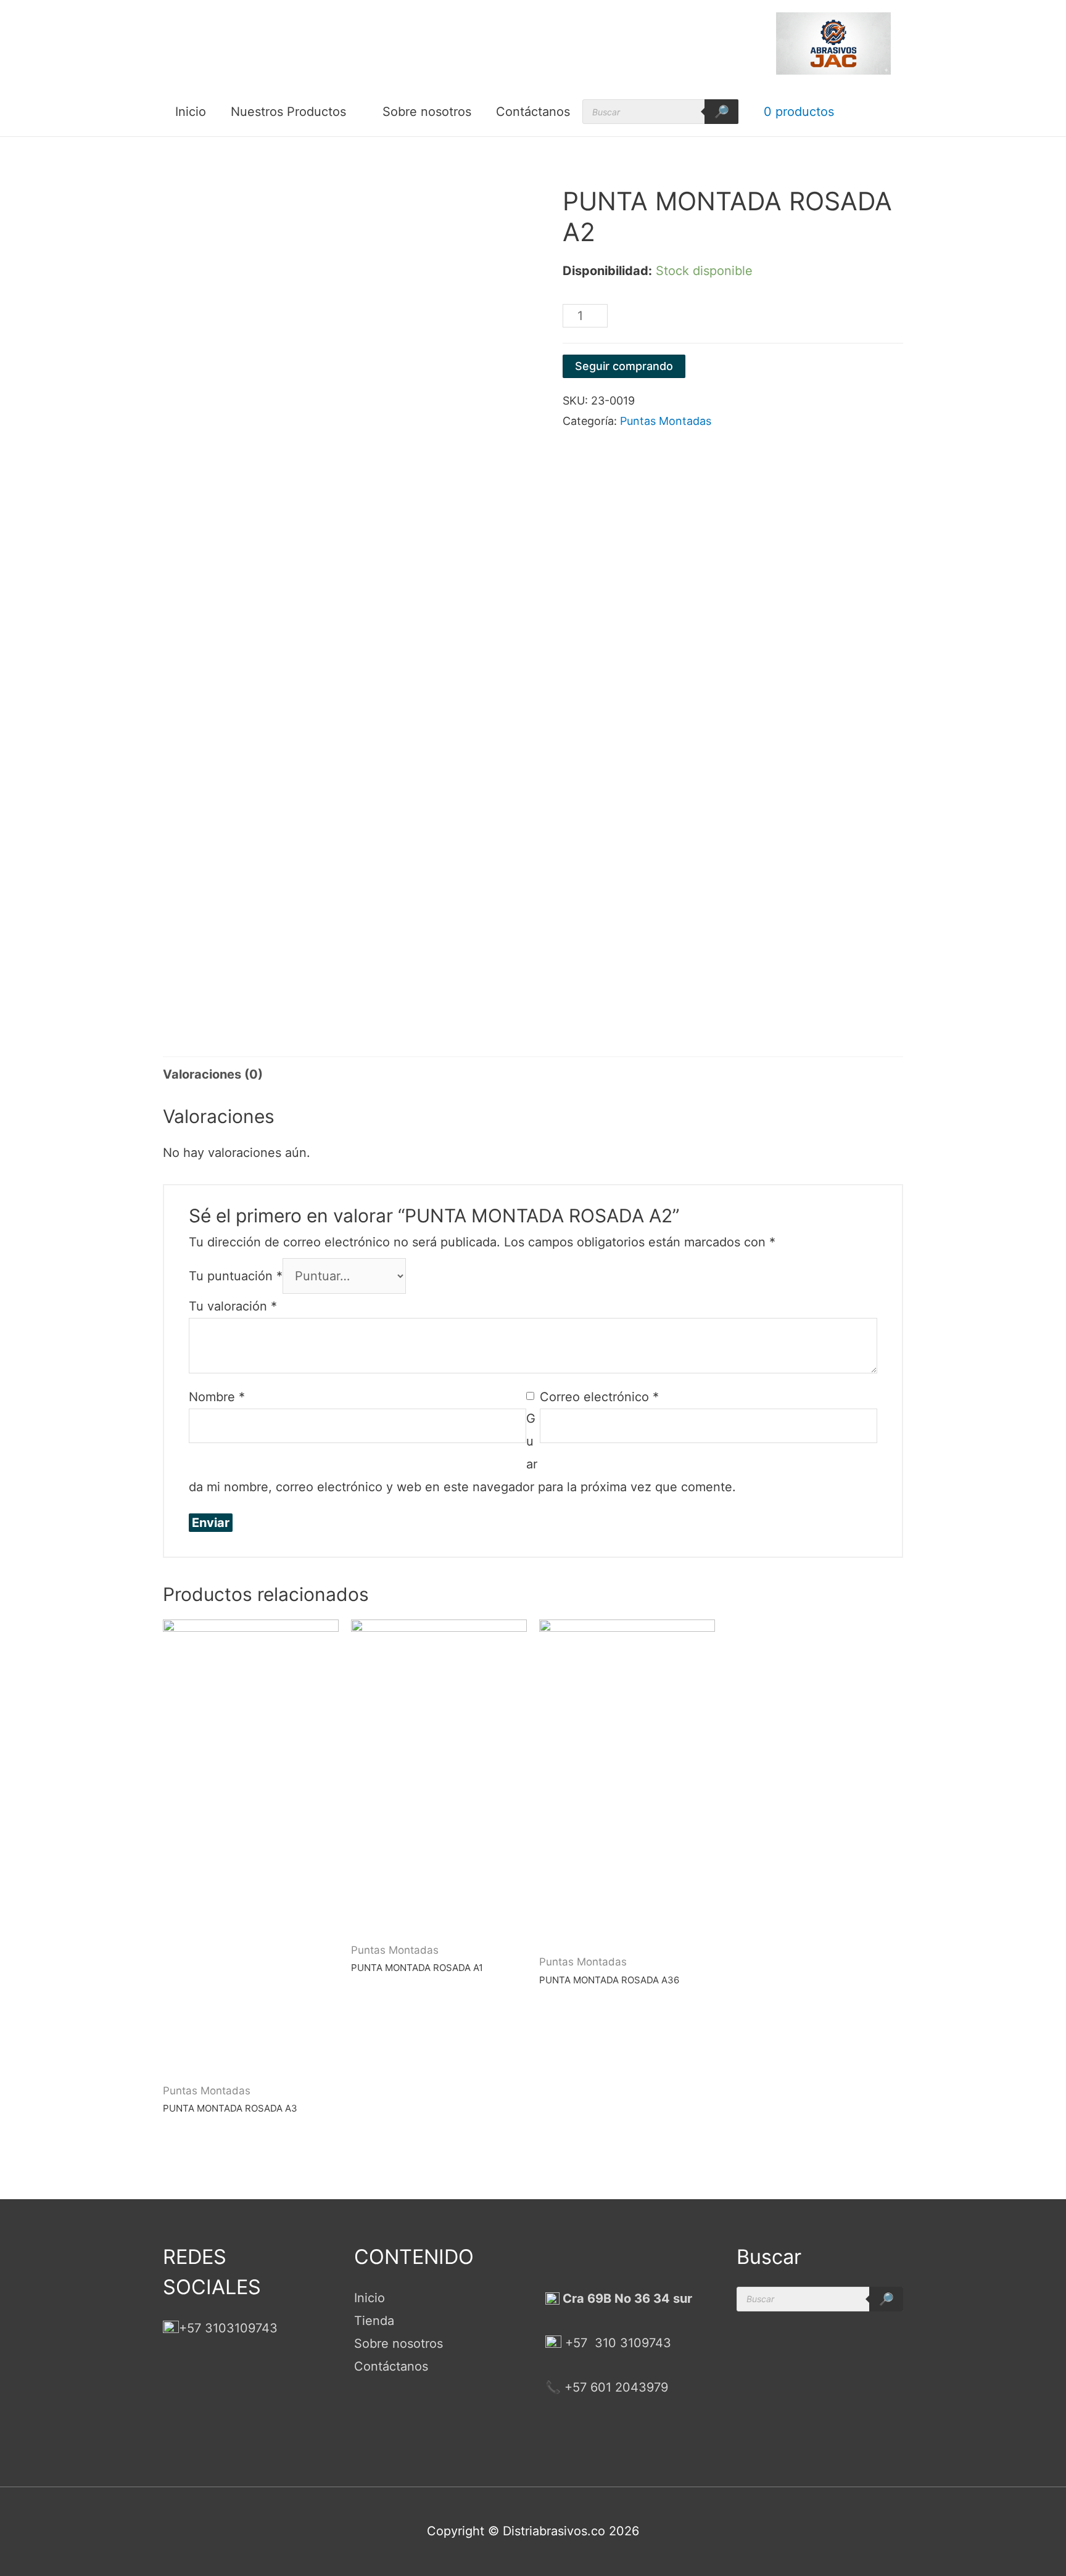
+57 (576, 2343)
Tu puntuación (236, 1276)
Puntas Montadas (666, 421)
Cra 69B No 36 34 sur (626, 2298)
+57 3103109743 (228, 2328)
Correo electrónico (599, 1397)
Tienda (374, 2321)
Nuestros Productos (288, 112)
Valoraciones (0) (213, 1074)
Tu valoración (233, 1306)
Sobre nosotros (427, 112)
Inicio (191, 112)
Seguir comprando (624, 366)
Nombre (217, 1397)
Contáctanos (533, 112)
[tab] (213, 1075)
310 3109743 (631, 2343)
